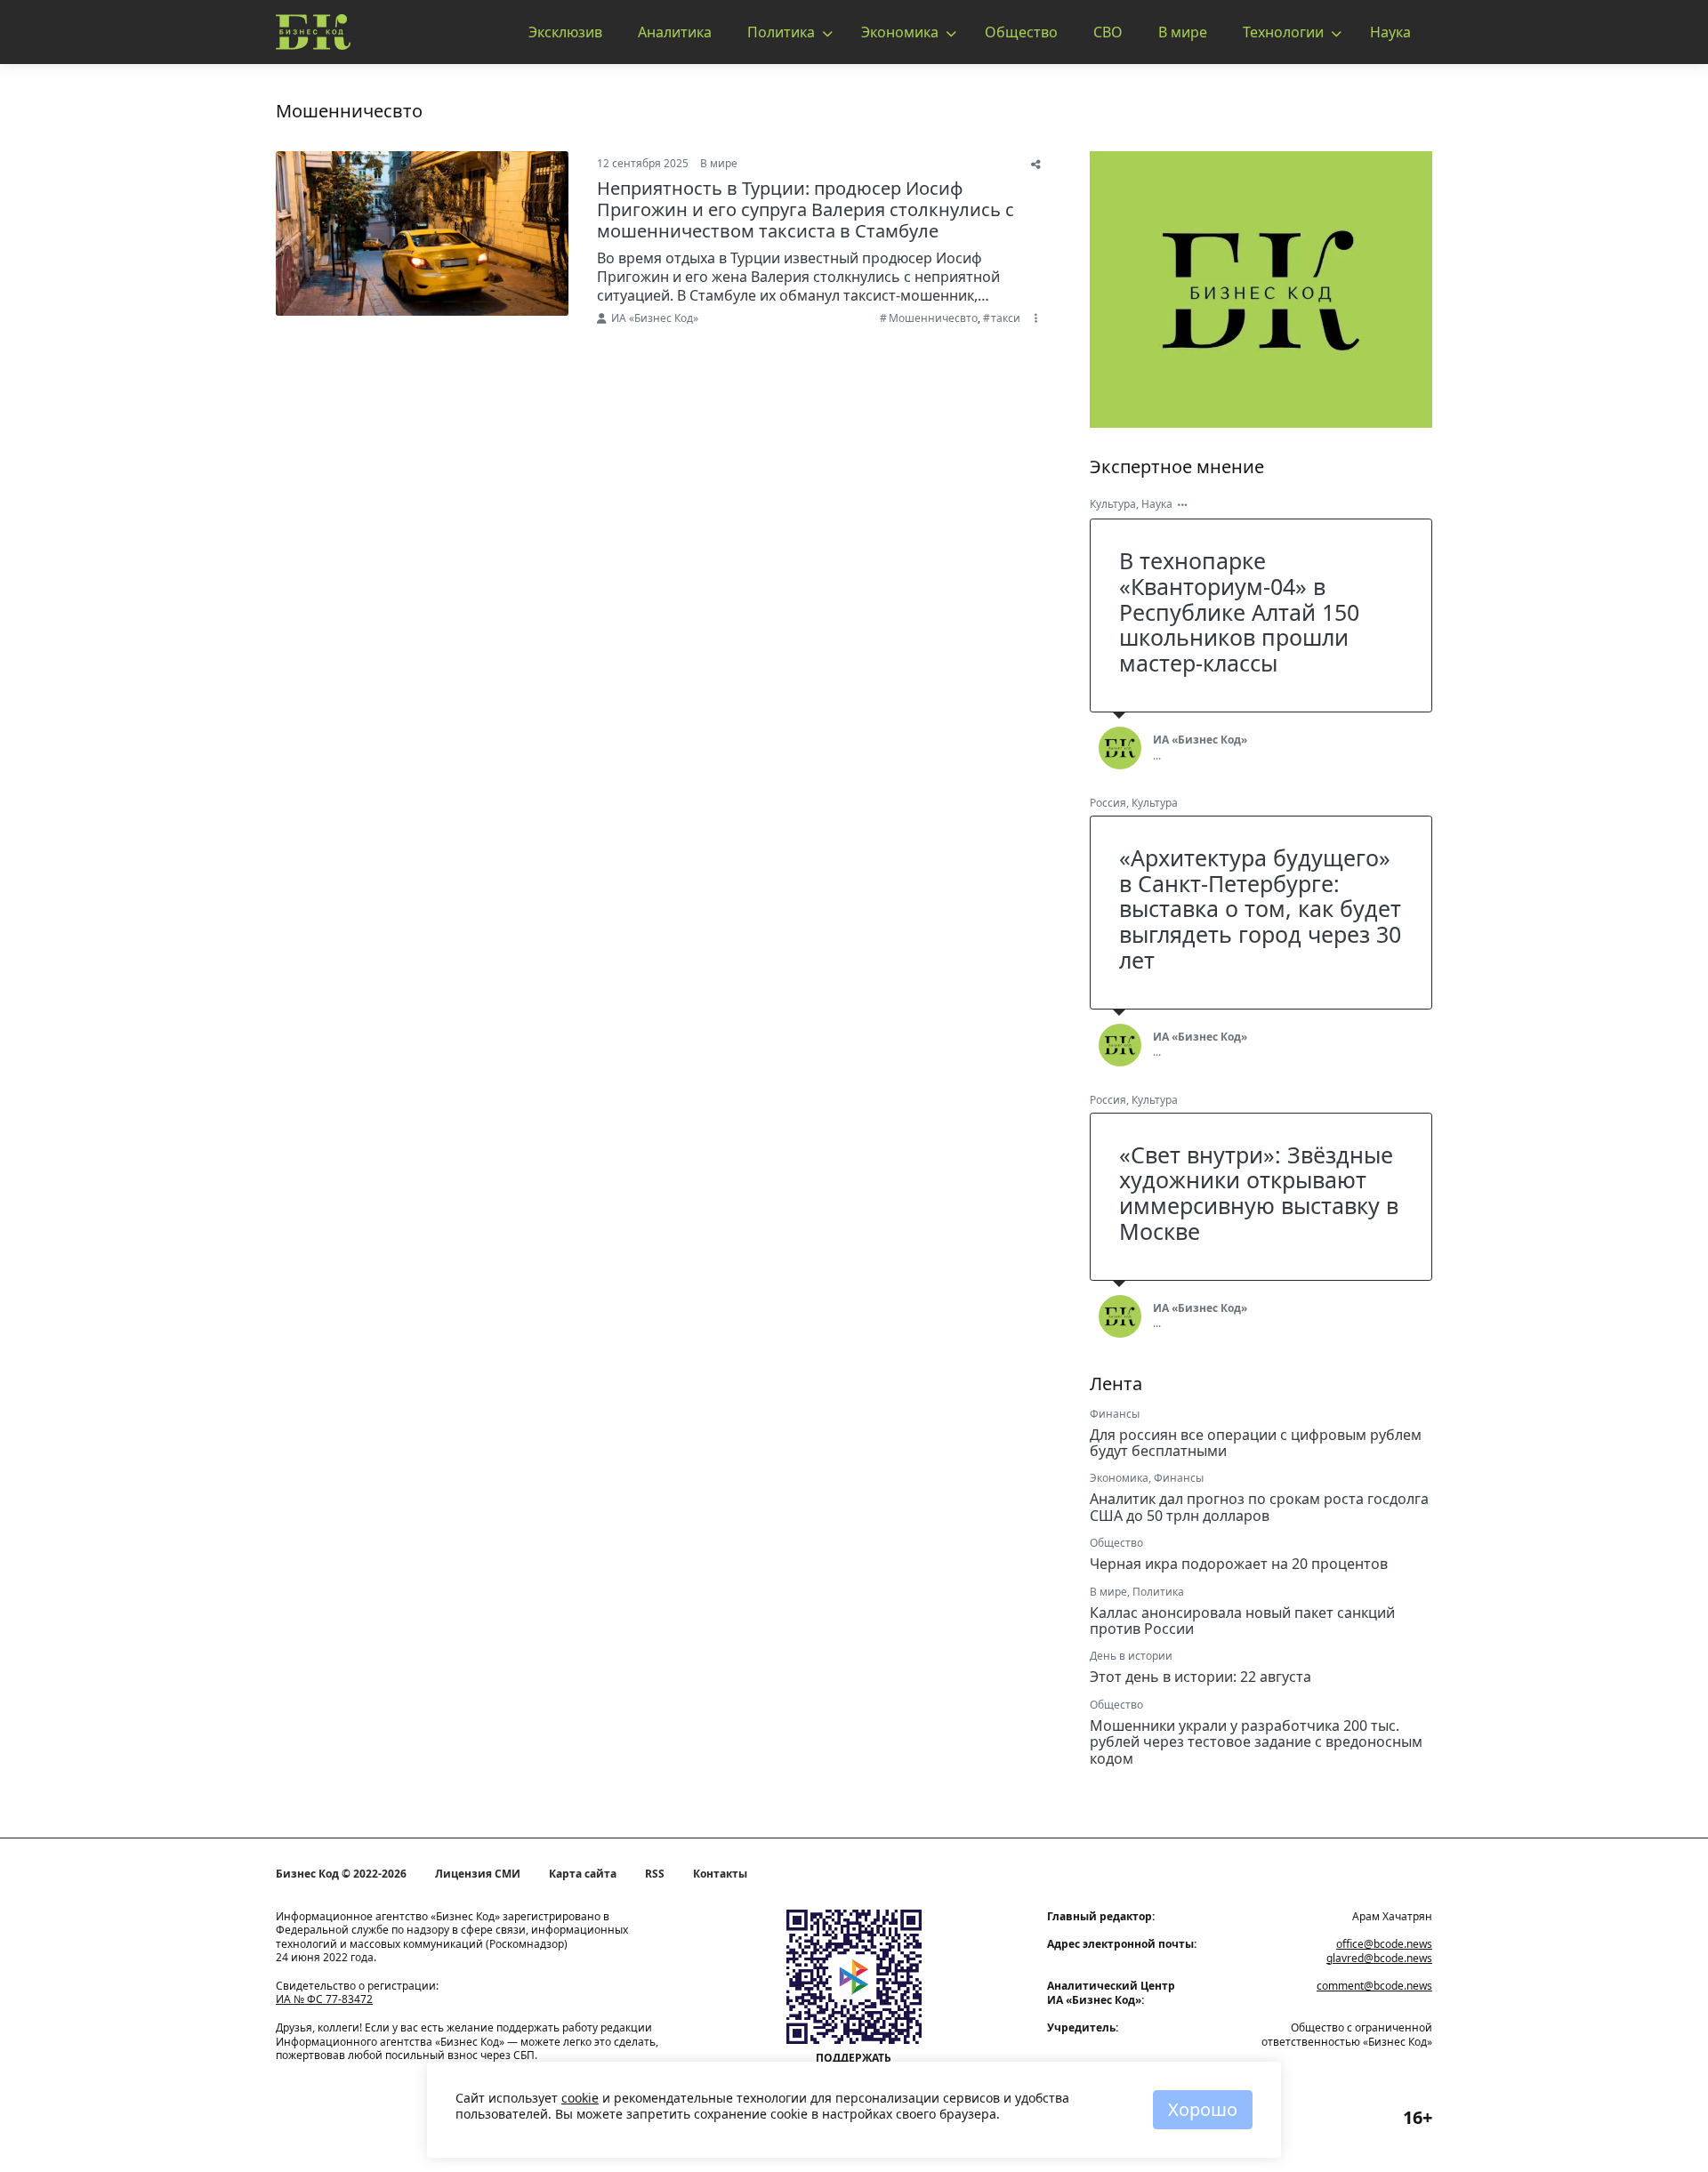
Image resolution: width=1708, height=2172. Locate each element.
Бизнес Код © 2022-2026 (341, 1874)
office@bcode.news (1384, 1944)
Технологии (1283, 32)
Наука (1390, 32)
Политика (781, 32)
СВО (1108, 32)
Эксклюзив (565, 32)
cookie (580, 2098)
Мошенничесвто (933, 318)
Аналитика (675, 32)
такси (1006, 318)
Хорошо (1203, 2109)
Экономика (900, 32)
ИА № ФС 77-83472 (324, 1999)
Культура (1113, 504)
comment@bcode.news (1374, 1986)
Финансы (1115, 1414)
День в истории (1131, 1656)
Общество (1021, 32)
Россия (1108, 803)
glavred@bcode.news (1379, 1958)
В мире (1183, 32)
